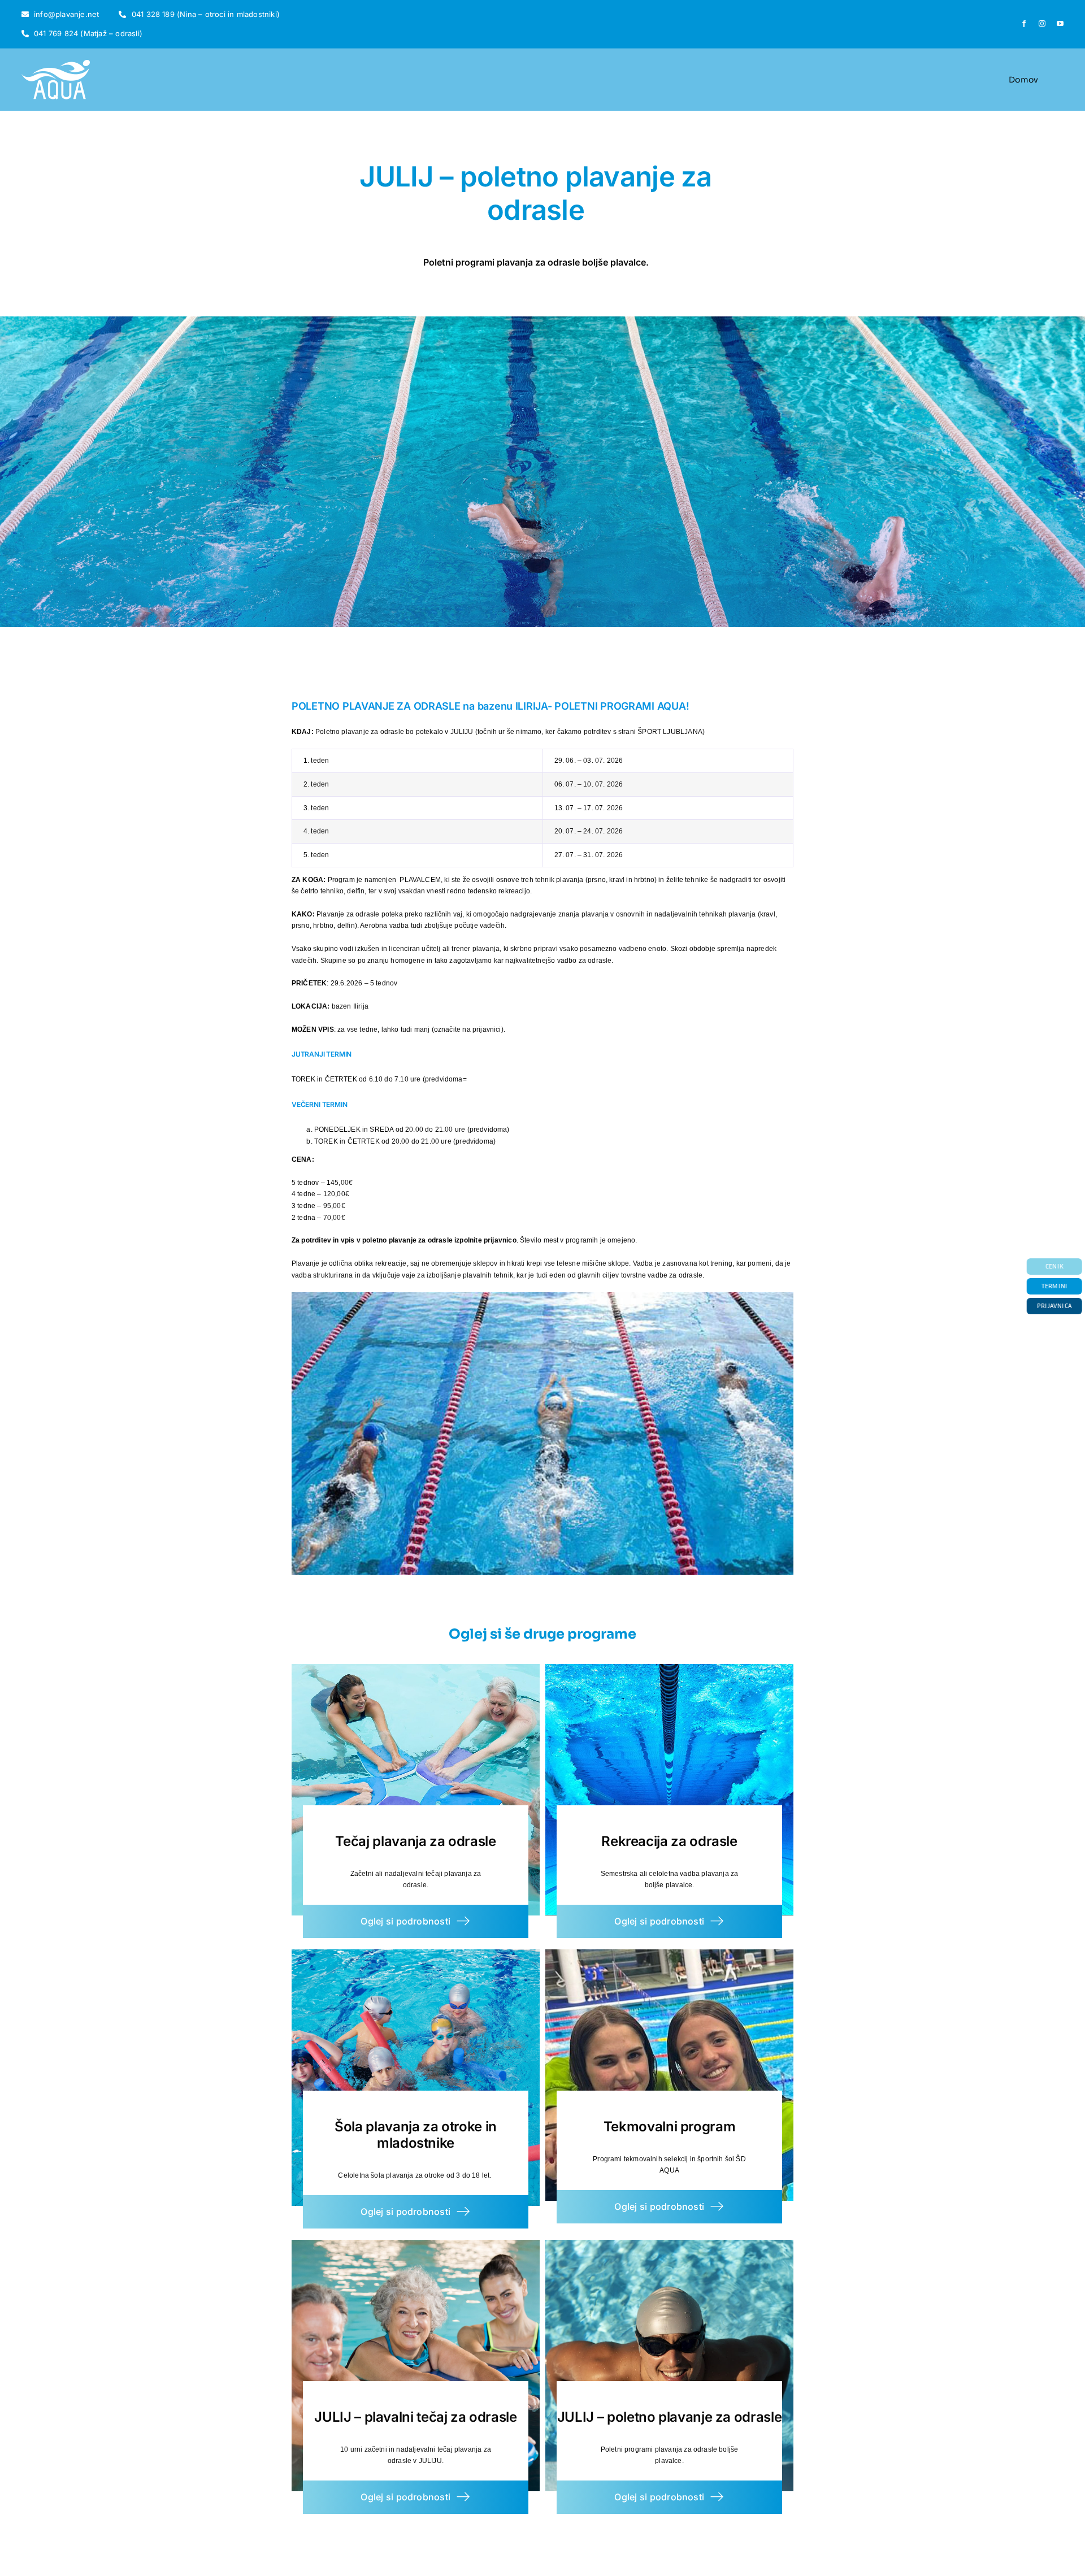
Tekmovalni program (670, 2127)
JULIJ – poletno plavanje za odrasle (669, 2417)
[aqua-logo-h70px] (56, 63)
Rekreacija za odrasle (669, 1841)
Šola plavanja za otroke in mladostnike (416, 2135)
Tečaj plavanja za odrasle (415, 1841)
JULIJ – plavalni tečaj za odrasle (415, 2417)
